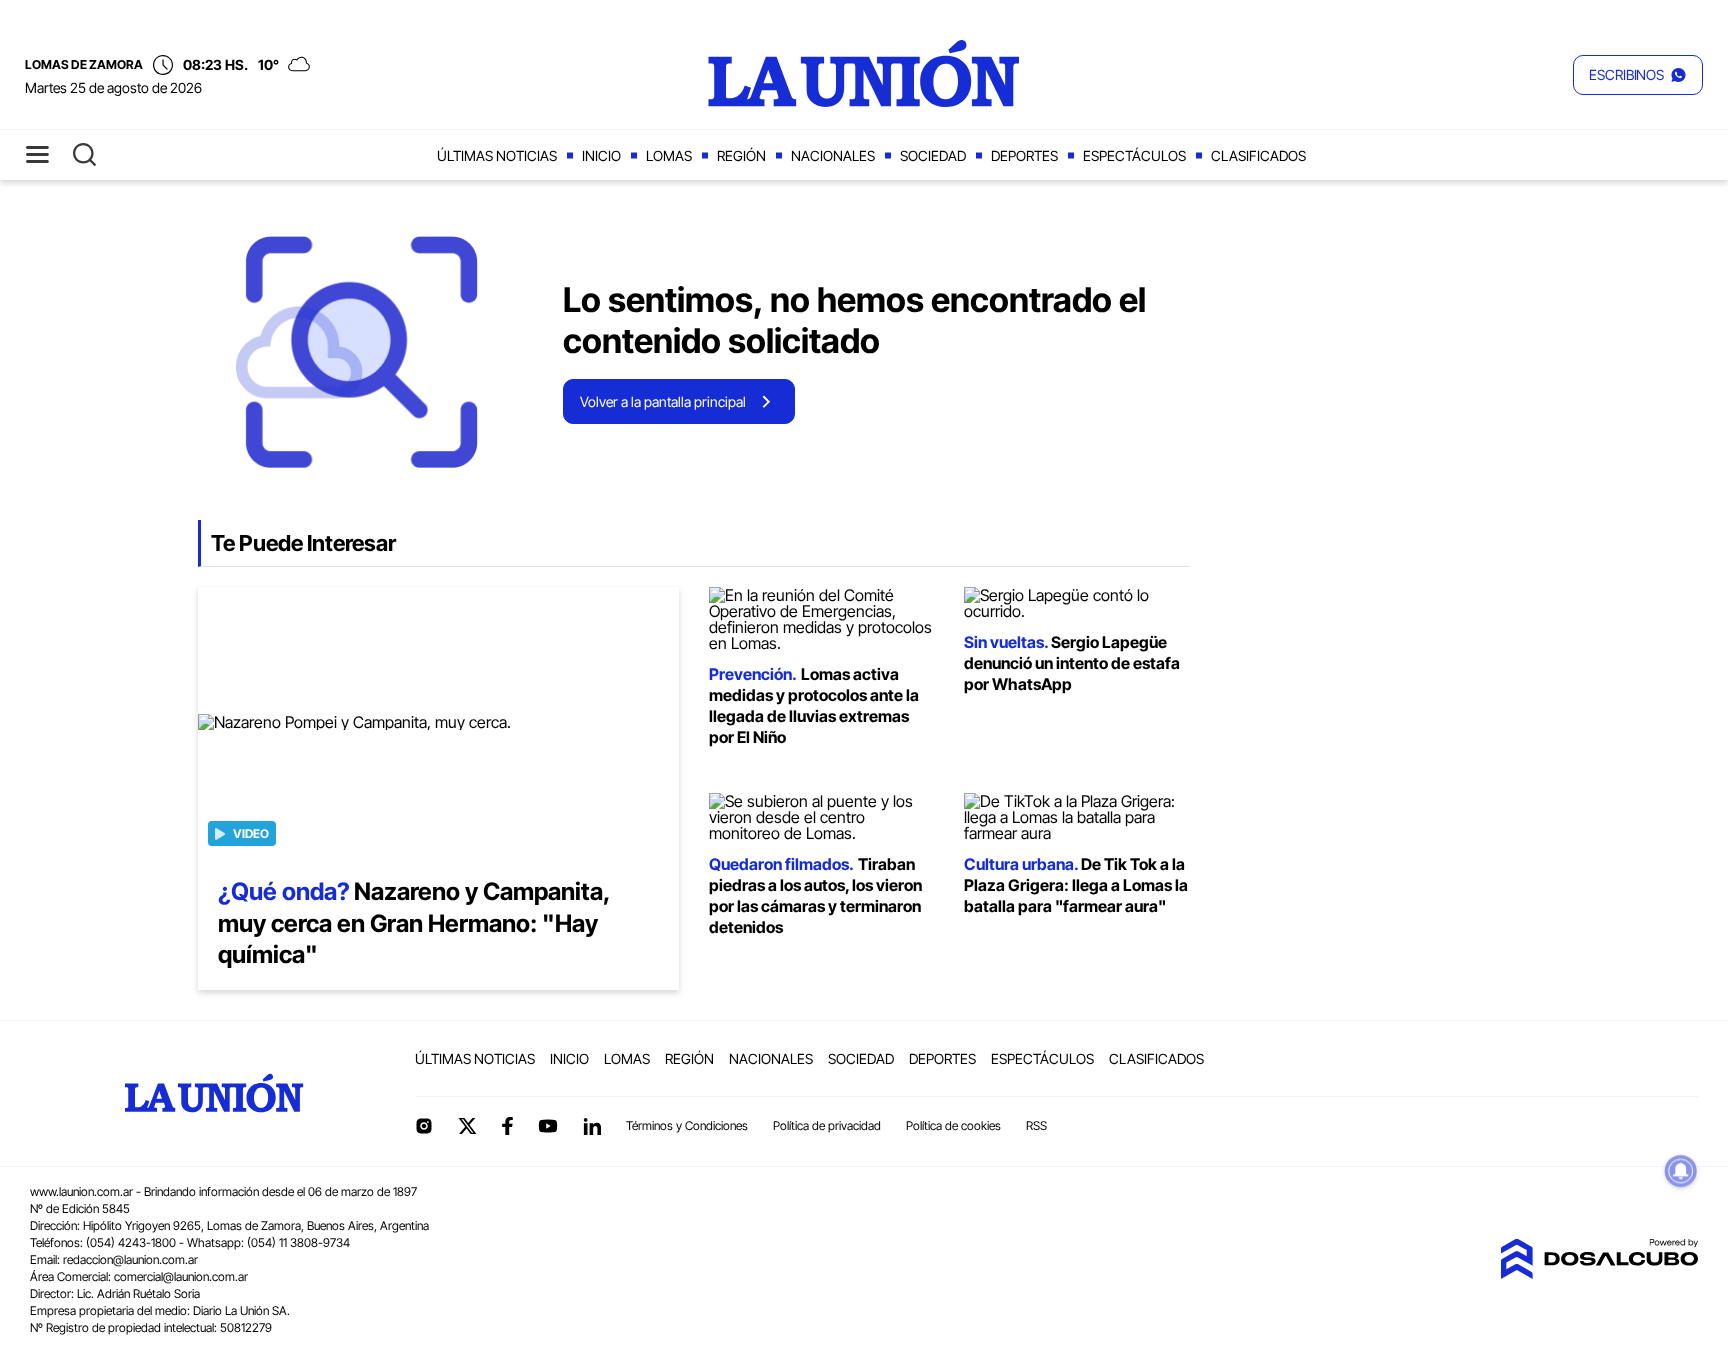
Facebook (507, 1126)
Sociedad (933, 155)
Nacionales (833, 155)
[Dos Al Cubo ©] (1599, 1273)
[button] (1638, 75)
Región (741, 155)
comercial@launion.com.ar (181, 1276)
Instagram (424, 1126)
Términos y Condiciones (687, 1125)
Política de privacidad (827, 1125)
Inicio (601, 155)
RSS (1036, 1125)
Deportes (1024, 155)
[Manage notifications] (1681, 1171)
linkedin (592, 1126)
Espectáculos (1134, 155)
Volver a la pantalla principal (663, 401)
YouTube (548, 1126)
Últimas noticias (497, 155)
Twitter (468, 1126)
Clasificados (1258, 155)
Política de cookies (953, 1125)
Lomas (669, 155)
